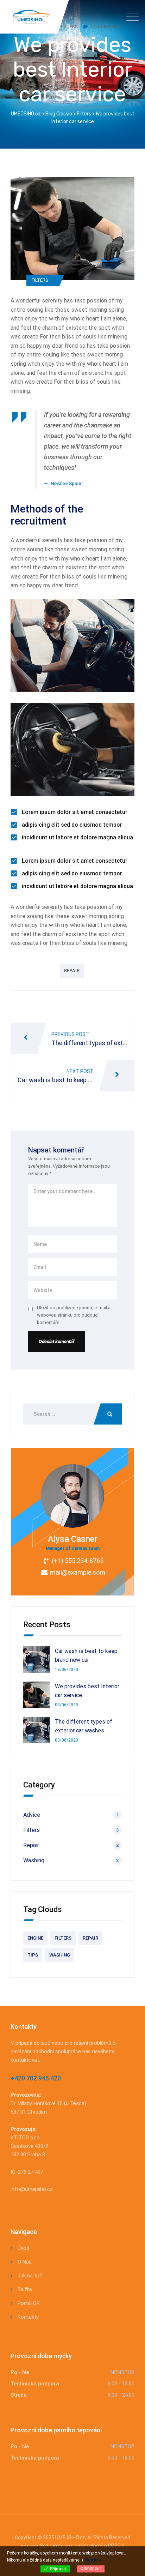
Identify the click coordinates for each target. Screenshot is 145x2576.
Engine (35, 1938)
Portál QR (29, 2303)
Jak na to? (30, 2276)
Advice (32, 1815)
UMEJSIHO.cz (70, 2538)
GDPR (114, 2546)
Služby (25, 2289)
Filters (40, 280)
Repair (72, 971)
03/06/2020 (67, 1705)
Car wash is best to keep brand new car (86, 1656)
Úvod (23, 2248)
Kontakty (28, 2317)
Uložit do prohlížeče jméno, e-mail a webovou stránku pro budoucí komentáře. (74, 1315)
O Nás (25, 2262)
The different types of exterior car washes (84, 1726)
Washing (34, 1860)
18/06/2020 (67, 1670)
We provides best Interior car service (87, 1691)
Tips (33, 1955)
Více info (93, 2560)
